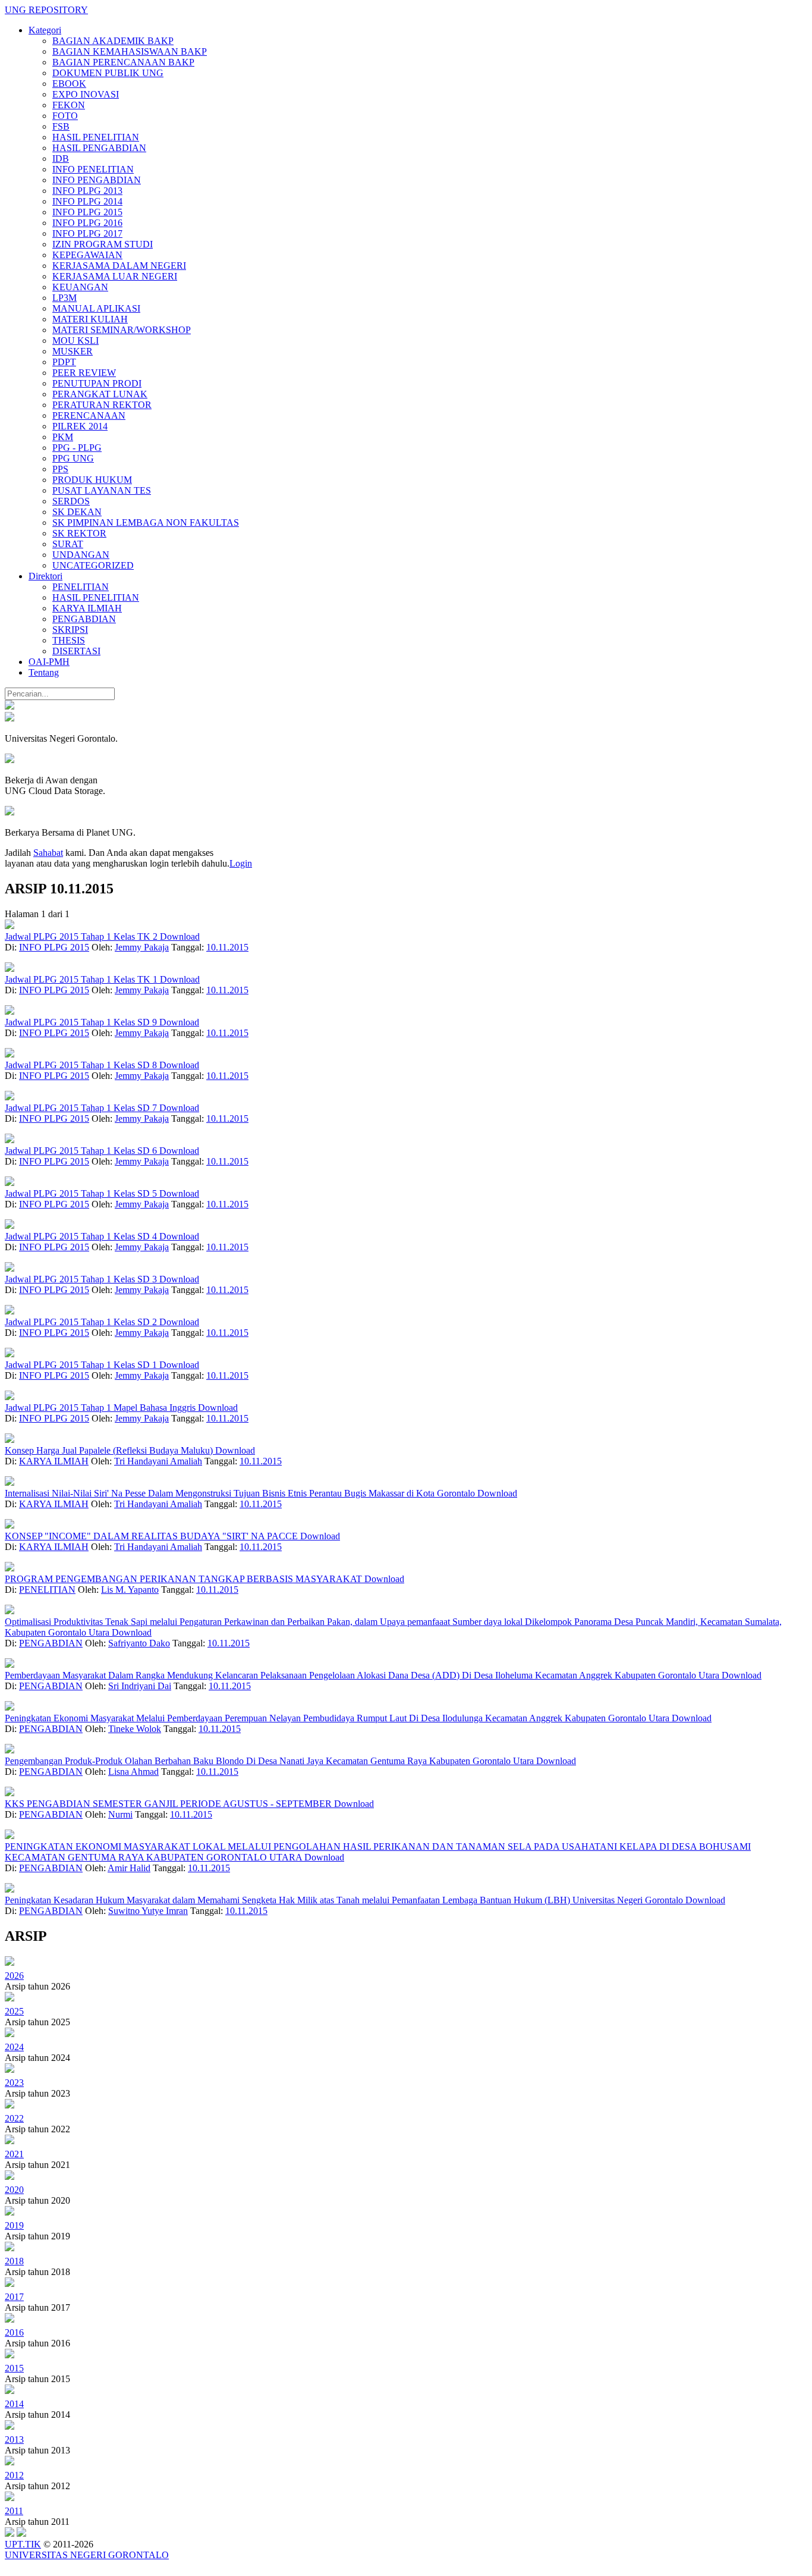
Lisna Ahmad (133, 1772)
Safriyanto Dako (139, 1643)
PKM (63, 437)
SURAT (68, 544)
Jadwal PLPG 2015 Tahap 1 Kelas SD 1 (82, 1365)
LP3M (64, 298)
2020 (14, 2190)
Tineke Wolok (135, 1729)
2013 (14, 2439)
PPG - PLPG (77, 448)
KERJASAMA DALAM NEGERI (119, 266)
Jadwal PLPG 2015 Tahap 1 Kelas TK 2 (82, 936)
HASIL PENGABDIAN (99, 148)
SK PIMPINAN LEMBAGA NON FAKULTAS (146, 523)
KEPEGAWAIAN (87, 255)
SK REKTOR (79, 533)
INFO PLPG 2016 (87, 223)
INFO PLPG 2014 (87, 201)
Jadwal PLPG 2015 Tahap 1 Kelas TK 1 (82, 979)
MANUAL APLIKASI (96, 308)
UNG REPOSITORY (46, 10)
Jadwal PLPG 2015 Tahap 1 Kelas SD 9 (82, 1022)
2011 (14, 2511)
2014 (14, 2404)
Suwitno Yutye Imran (148, 1911)
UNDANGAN (81, 555)
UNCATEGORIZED (93, 565)
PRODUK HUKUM (92, 480)
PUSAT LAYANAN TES (102, 490)
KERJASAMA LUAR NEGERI (115, 276)
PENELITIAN (81, 587)
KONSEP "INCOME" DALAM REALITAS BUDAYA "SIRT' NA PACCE (152, 1536)
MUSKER (73, 351)
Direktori (45, 576)
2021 (14, 2154)
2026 (14, 1976)
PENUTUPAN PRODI (97, 383)
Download (180, 936)
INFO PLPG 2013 (87, 191)
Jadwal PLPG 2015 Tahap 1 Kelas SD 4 (82, 1236)
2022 (14, 2118)
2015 (14, 2368)
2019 (14, 2225)
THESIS (69, 640)
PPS (60, 469)
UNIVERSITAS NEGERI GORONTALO (87, 2555)
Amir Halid (129, 1868)
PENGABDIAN (84, 619)
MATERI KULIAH (90, 319)
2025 (14, 2011)
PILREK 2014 (80, 426)
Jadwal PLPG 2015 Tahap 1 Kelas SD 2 (82, 1322)
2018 (14, 2261)
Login (241, 863)
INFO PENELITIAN (93, 169)
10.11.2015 (227, 947)
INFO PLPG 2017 (87, 233)
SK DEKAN (77, 512)
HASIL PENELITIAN (96, 137)
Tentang (44, 672)
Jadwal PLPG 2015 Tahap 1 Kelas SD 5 (82, 1193)
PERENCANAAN (89, 415)
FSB (61, 126)
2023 (14, 2083)
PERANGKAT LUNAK (100, 394)
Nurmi (120, 1814)
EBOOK (69, 84)
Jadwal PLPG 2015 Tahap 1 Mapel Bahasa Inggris (101, 1408)
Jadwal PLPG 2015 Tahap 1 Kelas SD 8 (82, 1065)
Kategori (45, 30)
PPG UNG (73, 458)
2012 (14, 2475)
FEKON (69, 105)
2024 (14, 2047)
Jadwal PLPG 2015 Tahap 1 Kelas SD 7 (82, 1108)
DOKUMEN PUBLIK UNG (108, 73)
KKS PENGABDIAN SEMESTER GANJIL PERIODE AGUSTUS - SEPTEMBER (169, 1804)
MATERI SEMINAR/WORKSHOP (122, 330)
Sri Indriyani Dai (140, 1686)
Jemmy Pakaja (142, 947)
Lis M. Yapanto (130, 1590)
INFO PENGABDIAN (97, 180)
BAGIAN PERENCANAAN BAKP (123, 62)
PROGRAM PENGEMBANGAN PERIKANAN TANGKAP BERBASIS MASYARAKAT (185, 1579)
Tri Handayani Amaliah (158, 1461)
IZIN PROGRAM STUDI (103, 244)
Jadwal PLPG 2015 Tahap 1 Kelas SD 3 (82, 1279)
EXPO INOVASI (86, 94)
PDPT (64, 362)
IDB (61, 159)
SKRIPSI (70, 630)
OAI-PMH (49, 662)
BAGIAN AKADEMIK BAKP (113, 41)
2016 (14, 2332)
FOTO (65, 116)
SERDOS (71, 501)
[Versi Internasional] (10, 706)
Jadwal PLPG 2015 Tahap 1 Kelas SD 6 (82, 1151)
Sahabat (48, 853)
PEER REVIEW (84, 373)
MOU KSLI (75, 341)
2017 (14, 2297)
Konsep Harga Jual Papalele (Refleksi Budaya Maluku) (110, 1450)
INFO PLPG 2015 (87, 212)
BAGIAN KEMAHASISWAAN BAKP (130, 51)
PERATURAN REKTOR (102, 405)
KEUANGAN (80, 287)
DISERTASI (76, 651)
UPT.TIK (23, 2544)
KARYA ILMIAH (87, 608)
